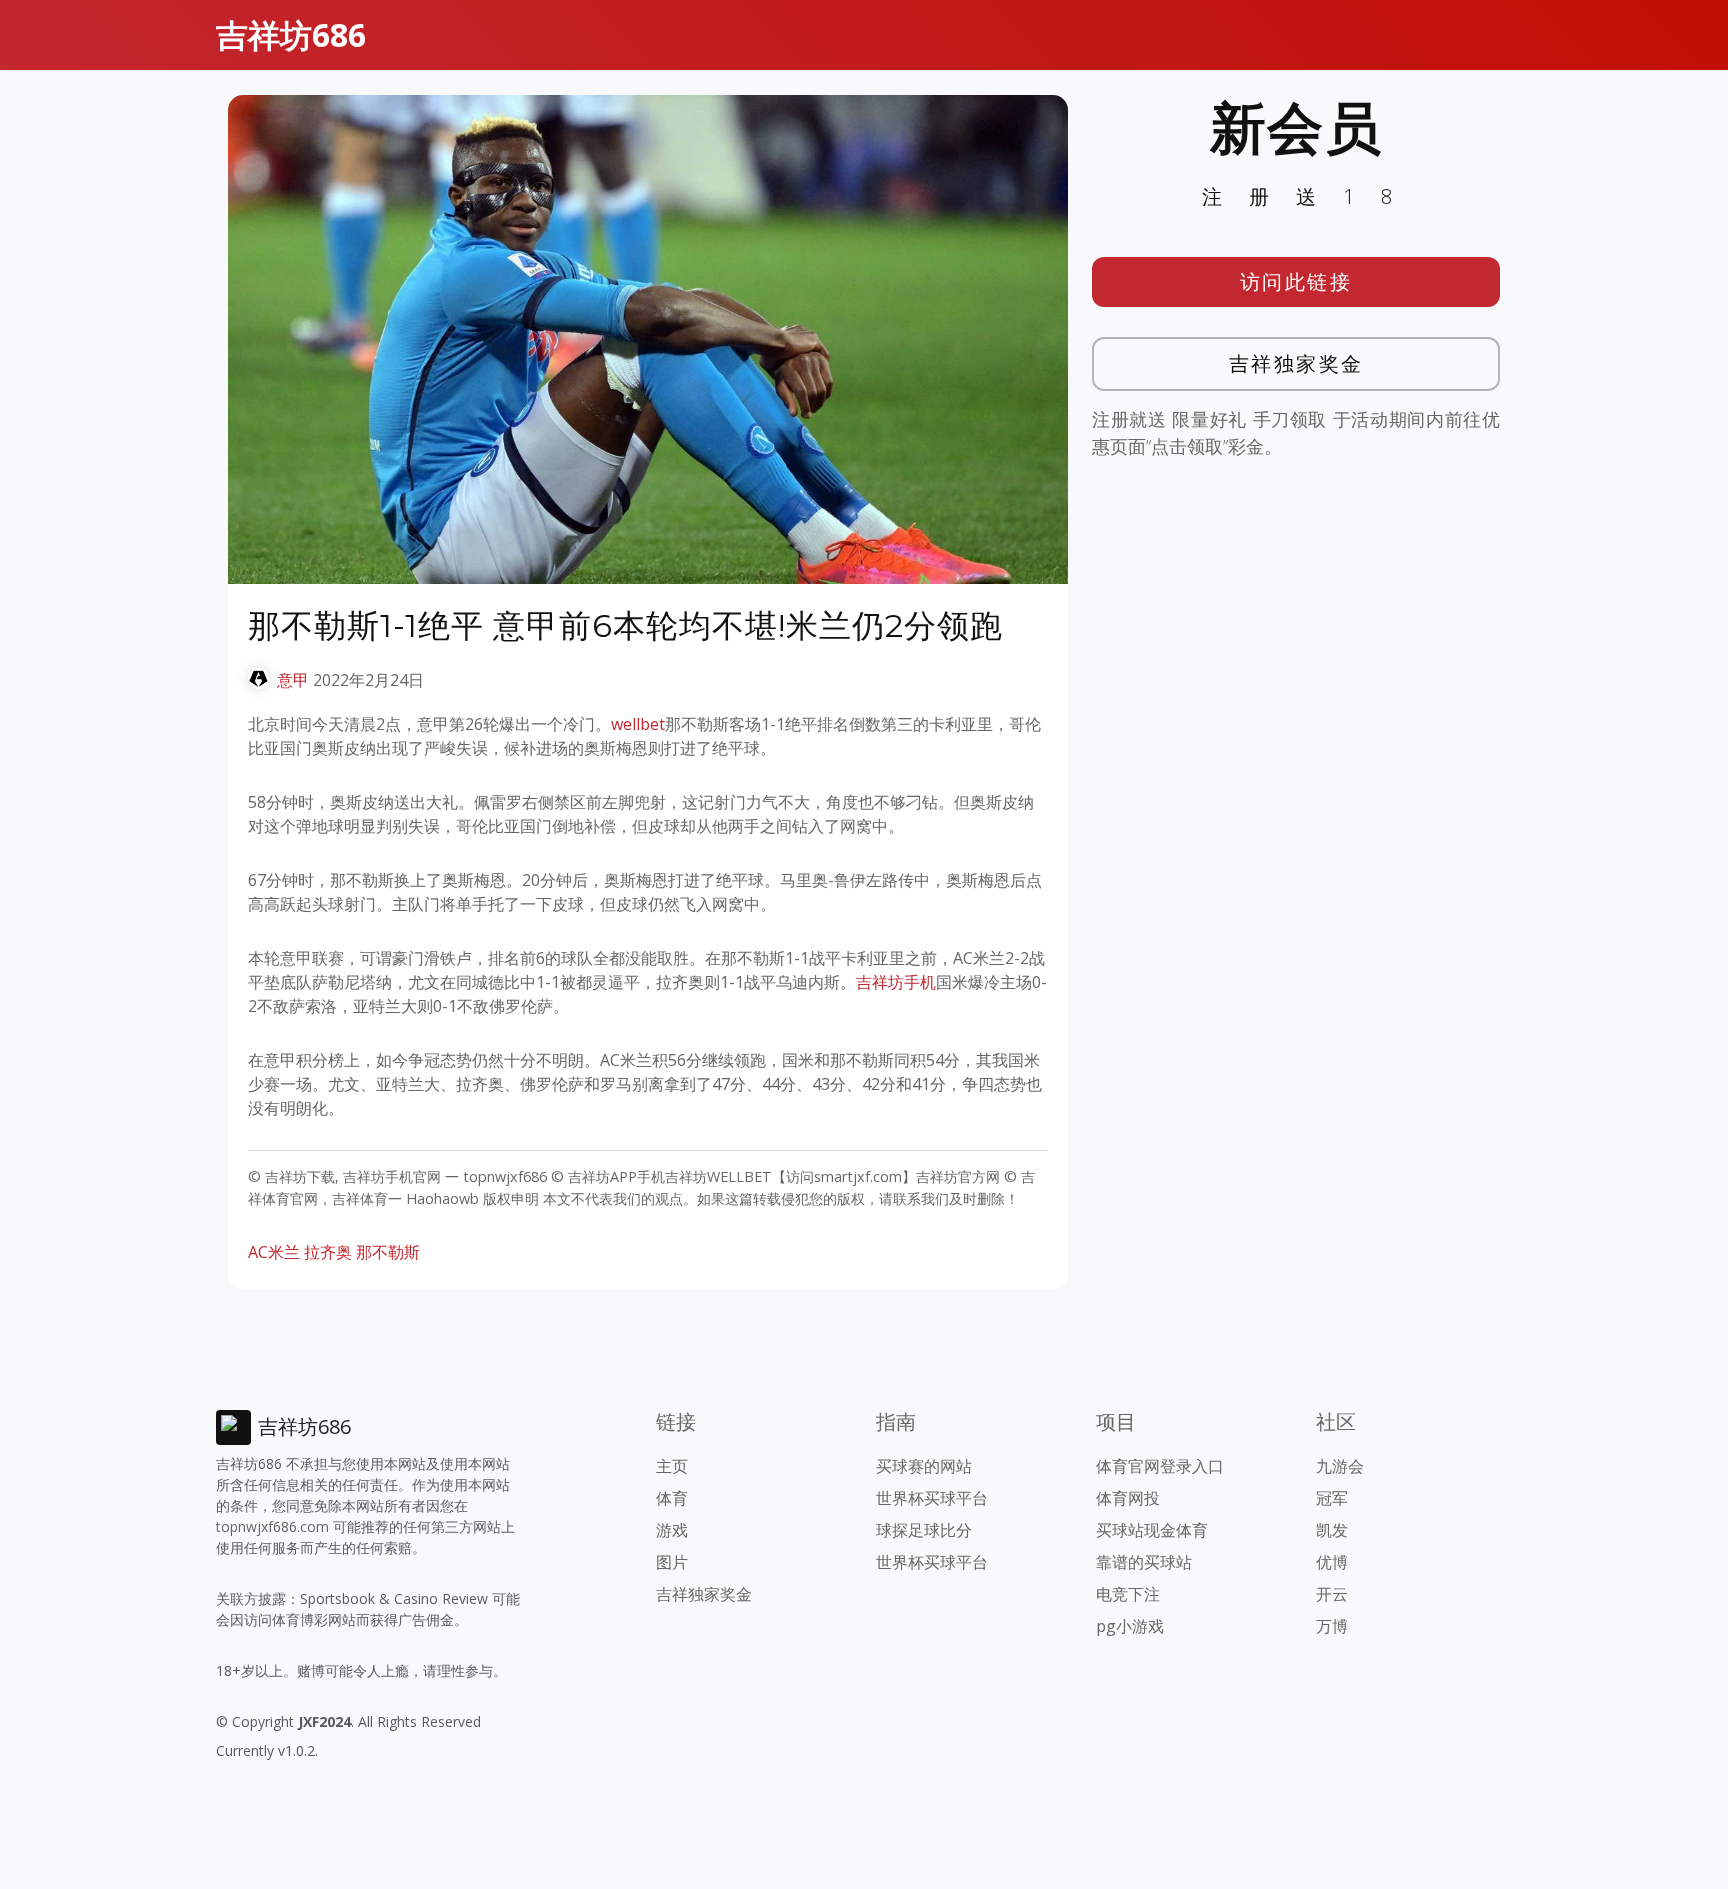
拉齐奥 (328, 1252)
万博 (1332, 1626)
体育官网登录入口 (1160, 1466)
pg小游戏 (1130, 1626)
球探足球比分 (924, 1530)
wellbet (638, 724)
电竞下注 (1128, 1594)
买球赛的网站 (924, 1466)
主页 (672, 1466)
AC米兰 (274, 1252)
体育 (672, 1498)
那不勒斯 (388, 1252)
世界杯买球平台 (932, 1498)
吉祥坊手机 (896, 982)
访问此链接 (1296, 281)
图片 (672, 1562)
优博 (1332, 1562)
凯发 (1332, 1530)
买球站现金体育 (1152, 1530)
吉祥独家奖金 (1296, 363)
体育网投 (1128, 1498)
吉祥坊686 (291, 34)
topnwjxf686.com (272, 1526)
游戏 (672, 1530)
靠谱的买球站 (1144, 1562)
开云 (1332, 1594)
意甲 (293, 680)
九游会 (1340, 1466)
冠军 (1332, 1498)
